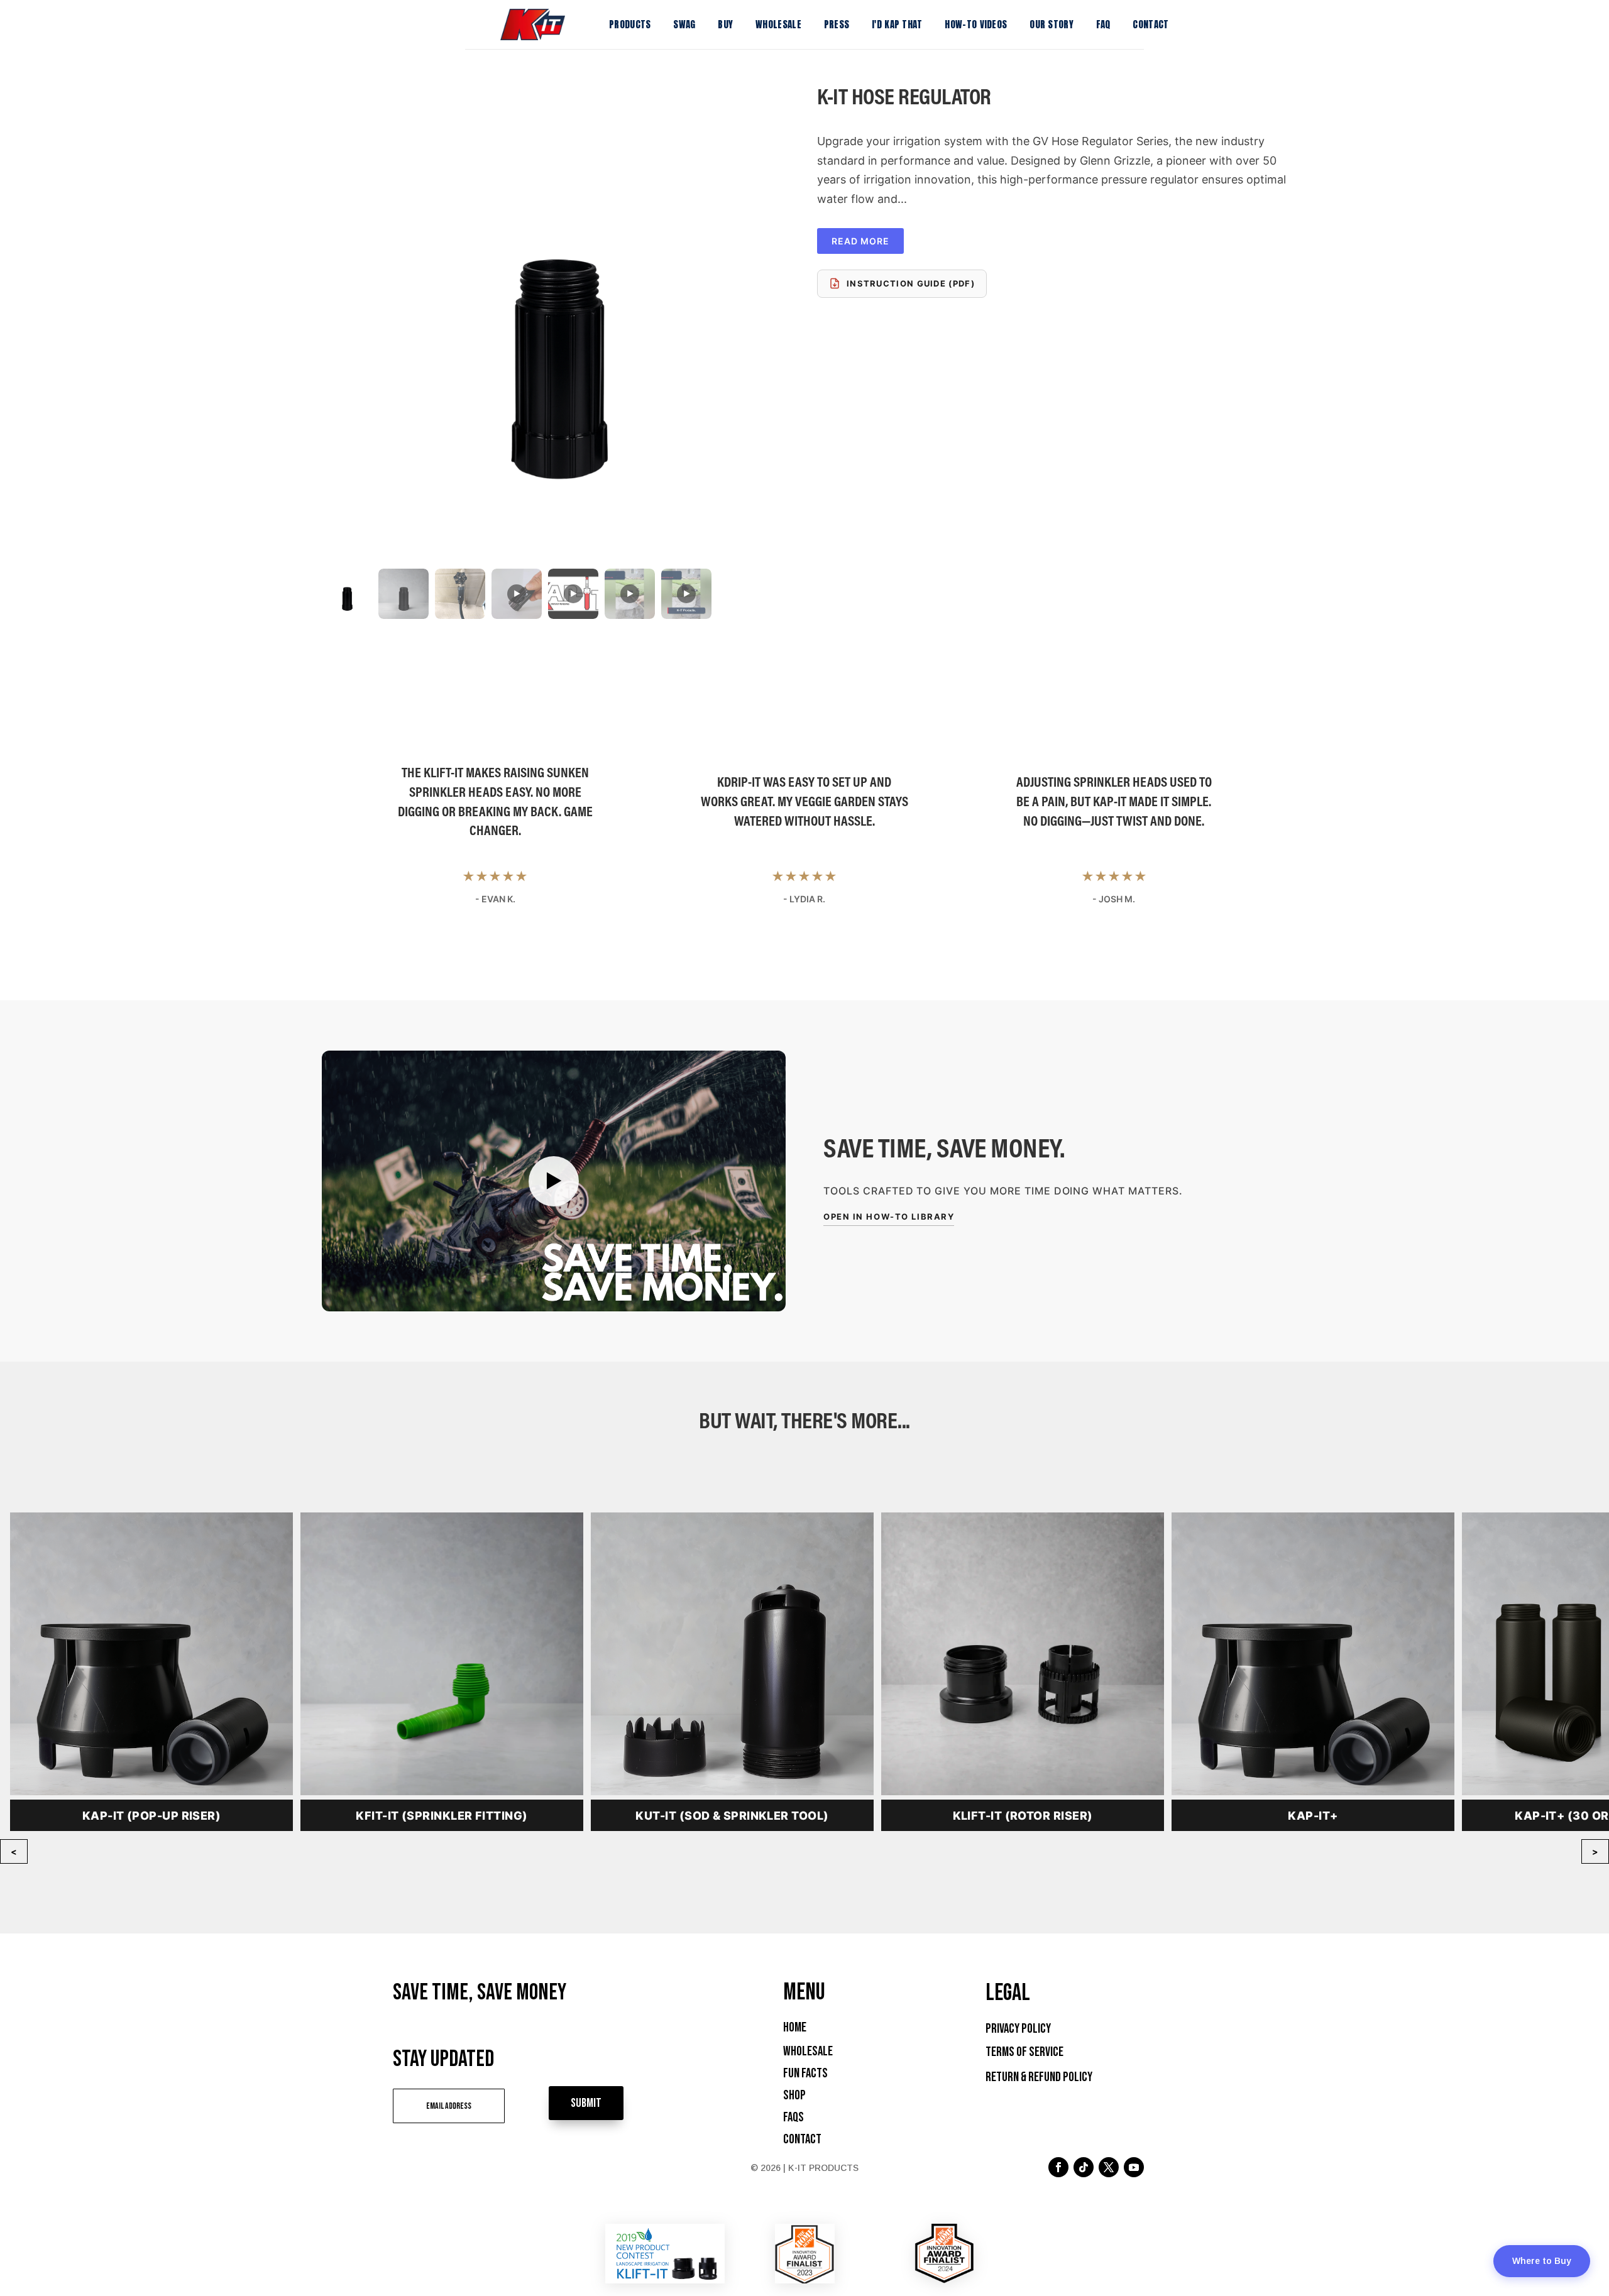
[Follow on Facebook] (1058, 2167)
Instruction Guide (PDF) (911, 283)
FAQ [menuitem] (1103, 24)
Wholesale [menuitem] (778, 24)
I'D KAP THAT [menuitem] (897, 24)
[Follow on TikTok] (1084, 2167)
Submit (586, 2103)
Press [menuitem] (837, 24)
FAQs (794, 2117)
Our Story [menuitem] (1052, 24)
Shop (794, 2095)
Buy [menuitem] (725, 24)
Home (795, 2027)
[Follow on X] (1109, 2167)
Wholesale (808, 2051)
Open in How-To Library (889, 1216)
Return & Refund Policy (1039, 2077)
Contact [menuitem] (1150, 24)
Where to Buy (1542, 2261)
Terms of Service (1024, 2052)
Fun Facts (805, 2073)
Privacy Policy (1018, 2029)
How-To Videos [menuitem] (976, 24)
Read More (860, 241)
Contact (802, 2139)
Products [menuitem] (630, 24)
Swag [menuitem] (684, 24)
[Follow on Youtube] (1134, 2167)
